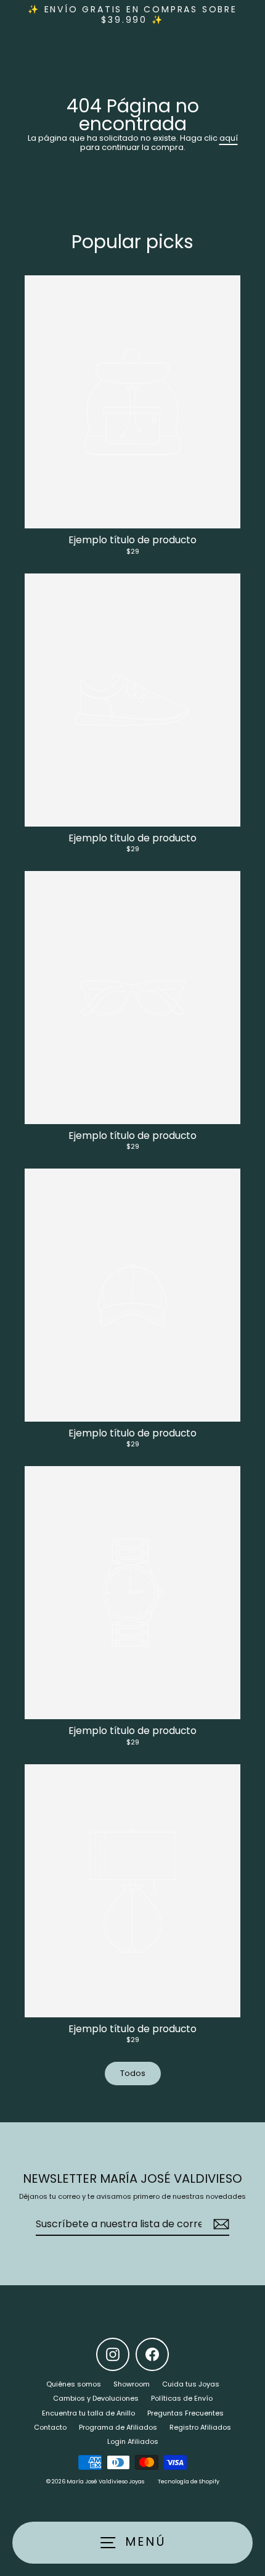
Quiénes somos (74, 2384)
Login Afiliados (133, 2441)
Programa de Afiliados (118, 2427)
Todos (133, 2073)
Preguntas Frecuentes (185, 2413)
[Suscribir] (219, 2224)
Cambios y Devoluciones (96, 2398)
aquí (229, 138)
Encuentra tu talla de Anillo (88, 2413)
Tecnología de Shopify (189, 2482)
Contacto (50, 2427)
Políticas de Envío (182, 2398)
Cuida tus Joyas (191, 2384)
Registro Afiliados (200, 2427)
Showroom (132, 2384)
